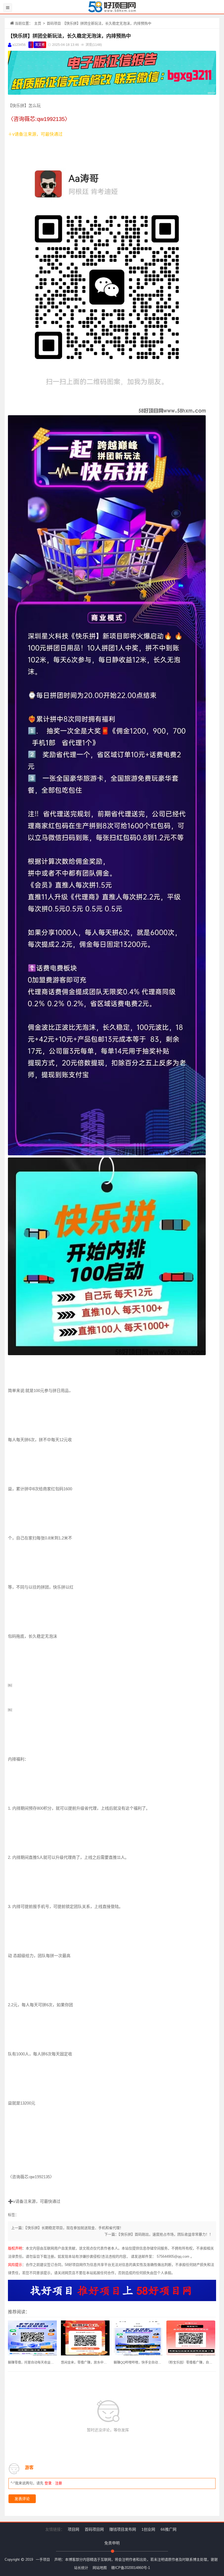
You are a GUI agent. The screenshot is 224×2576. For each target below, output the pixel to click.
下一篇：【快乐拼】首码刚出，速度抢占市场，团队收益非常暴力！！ (159, 2234)
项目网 (73, 2529)
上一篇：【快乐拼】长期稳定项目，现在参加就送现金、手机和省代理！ (67, 2228)
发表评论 (22, 2499)
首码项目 (54, 23)
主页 (38, 23)
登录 (48, 2483)
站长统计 (81, 2568)
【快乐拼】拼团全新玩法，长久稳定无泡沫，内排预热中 (69, 36)
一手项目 (43, 2559)
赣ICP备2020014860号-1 (131, 2568)
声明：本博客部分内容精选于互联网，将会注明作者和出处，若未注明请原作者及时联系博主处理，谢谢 (136, 2559)
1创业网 (148, 2529)
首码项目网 (94, 2529)
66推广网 (169, 2529)
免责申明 (112, 2543)
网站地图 (100, 2568)
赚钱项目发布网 (123, 2529)
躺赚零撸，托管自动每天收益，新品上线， (32, 2363)
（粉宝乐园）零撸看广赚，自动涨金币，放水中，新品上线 (191, 2363)
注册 (58, 2483)
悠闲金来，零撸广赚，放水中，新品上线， (85, 2363)
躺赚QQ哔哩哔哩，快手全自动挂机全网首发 (138, 2363)
